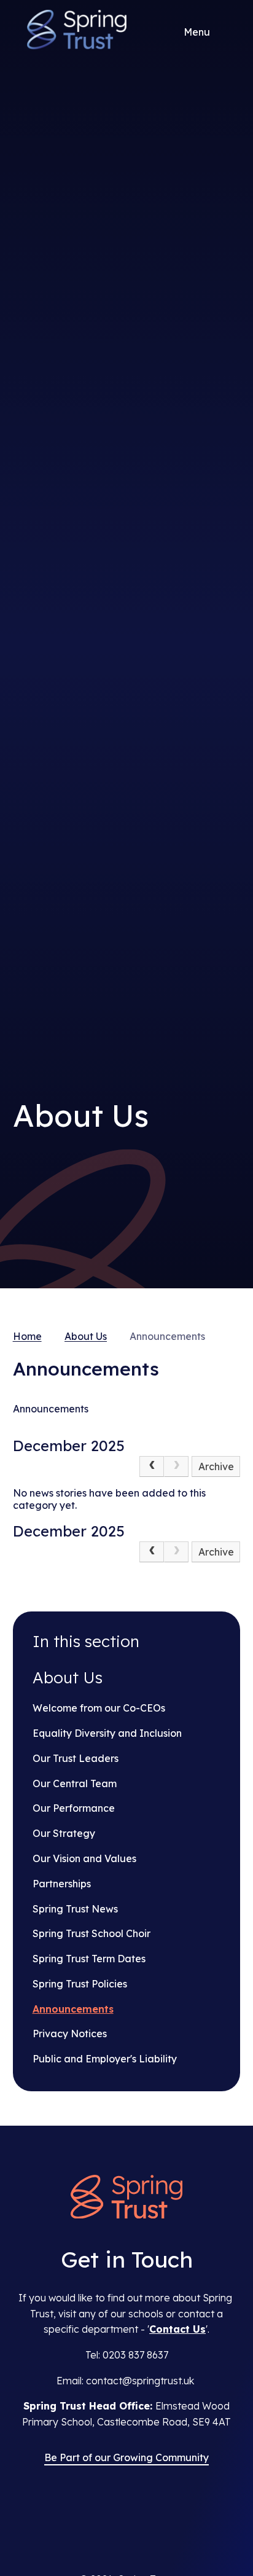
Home (27, 1336)
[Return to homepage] (126, 2198)
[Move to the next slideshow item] (223, 604)
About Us (86, 1336)
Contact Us (177, 2329)
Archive (216, 1466)
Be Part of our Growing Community (126, 2457)
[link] (176, 1466)
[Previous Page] (152, 1466)
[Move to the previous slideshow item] (223, 644)
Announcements (167, 1336)
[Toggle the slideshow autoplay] (223, 684)
